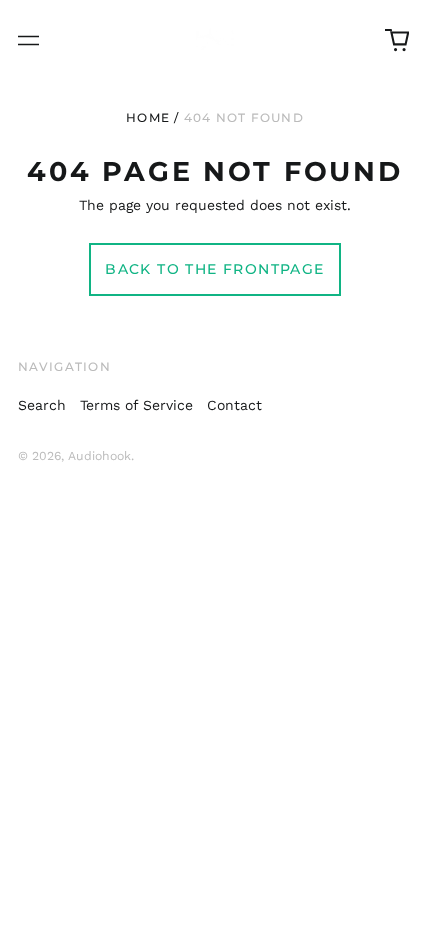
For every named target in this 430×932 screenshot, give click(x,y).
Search (42, 405)
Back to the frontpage (214, 269)
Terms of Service (136, 405)
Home (148, 117)
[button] (397, 40)
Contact (234, 405)
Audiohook (99, 456)
